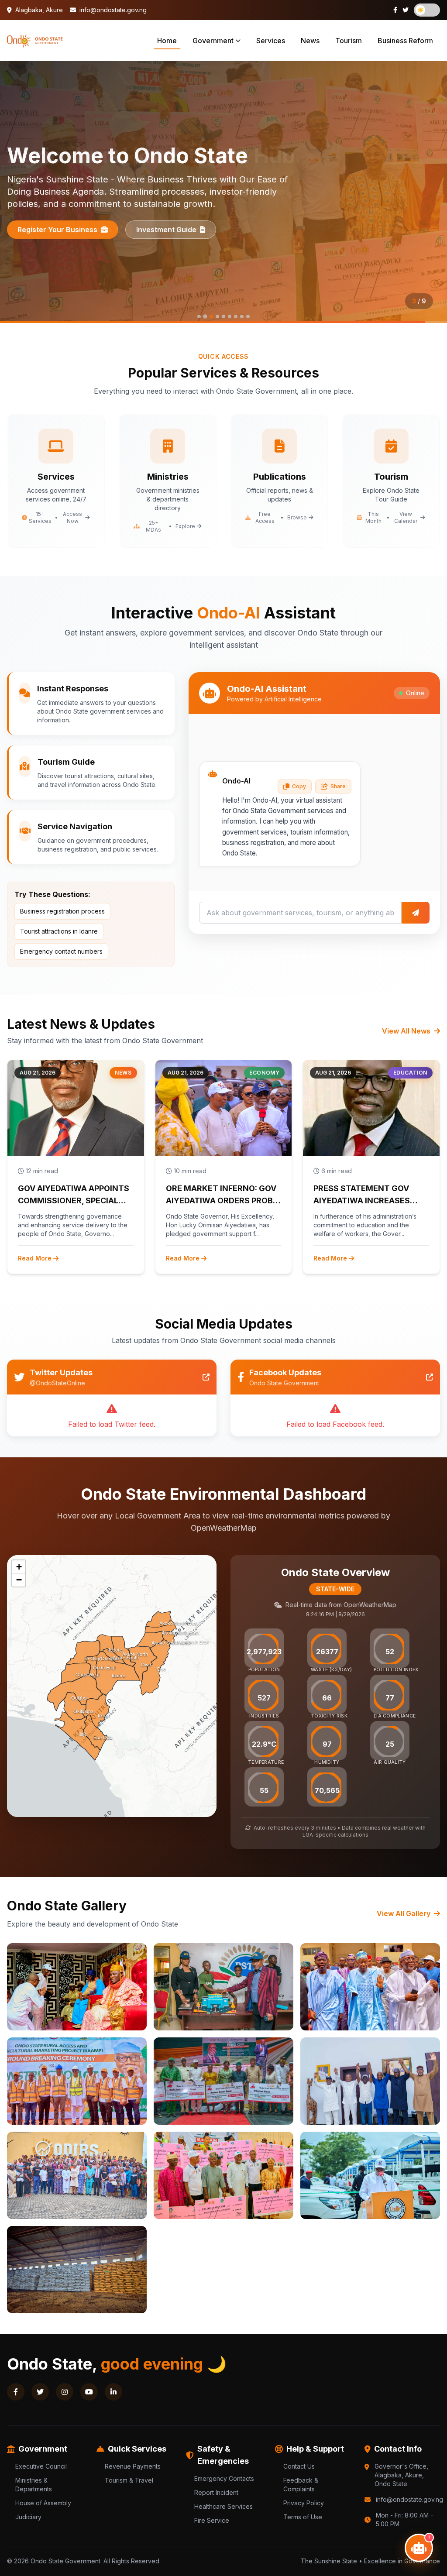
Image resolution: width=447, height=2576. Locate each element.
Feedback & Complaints (301, 2485)
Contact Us (299, 2466)
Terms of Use (303, 2517)
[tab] (199, 316)
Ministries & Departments (34, 2485)
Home (167, 41)
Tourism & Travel (129, 2480)
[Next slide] (430, 192)
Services (271, 41)
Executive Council (41, 2466)
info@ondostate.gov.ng (112, 10)
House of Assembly (43, 2503)
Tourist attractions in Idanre (59, 931)
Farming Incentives (184, 230)
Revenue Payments (133, 2466)
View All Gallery (404, 1913)
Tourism (349, 41)
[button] (19, 1567)
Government (213, 41)
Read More (35, 1258)
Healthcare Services (223, 2506)
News (310, 41)
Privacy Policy (304, 2503)
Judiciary (28, 2517)
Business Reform (405, 41)
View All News (407, 1031)
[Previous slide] (17, 192)
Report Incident (216, 2492)
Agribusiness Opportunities (65, 230)
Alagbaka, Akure (38, 10)
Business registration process (62, 911)
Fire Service (212, 2520)
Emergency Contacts (224, 2478)
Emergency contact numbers (61, 951)
